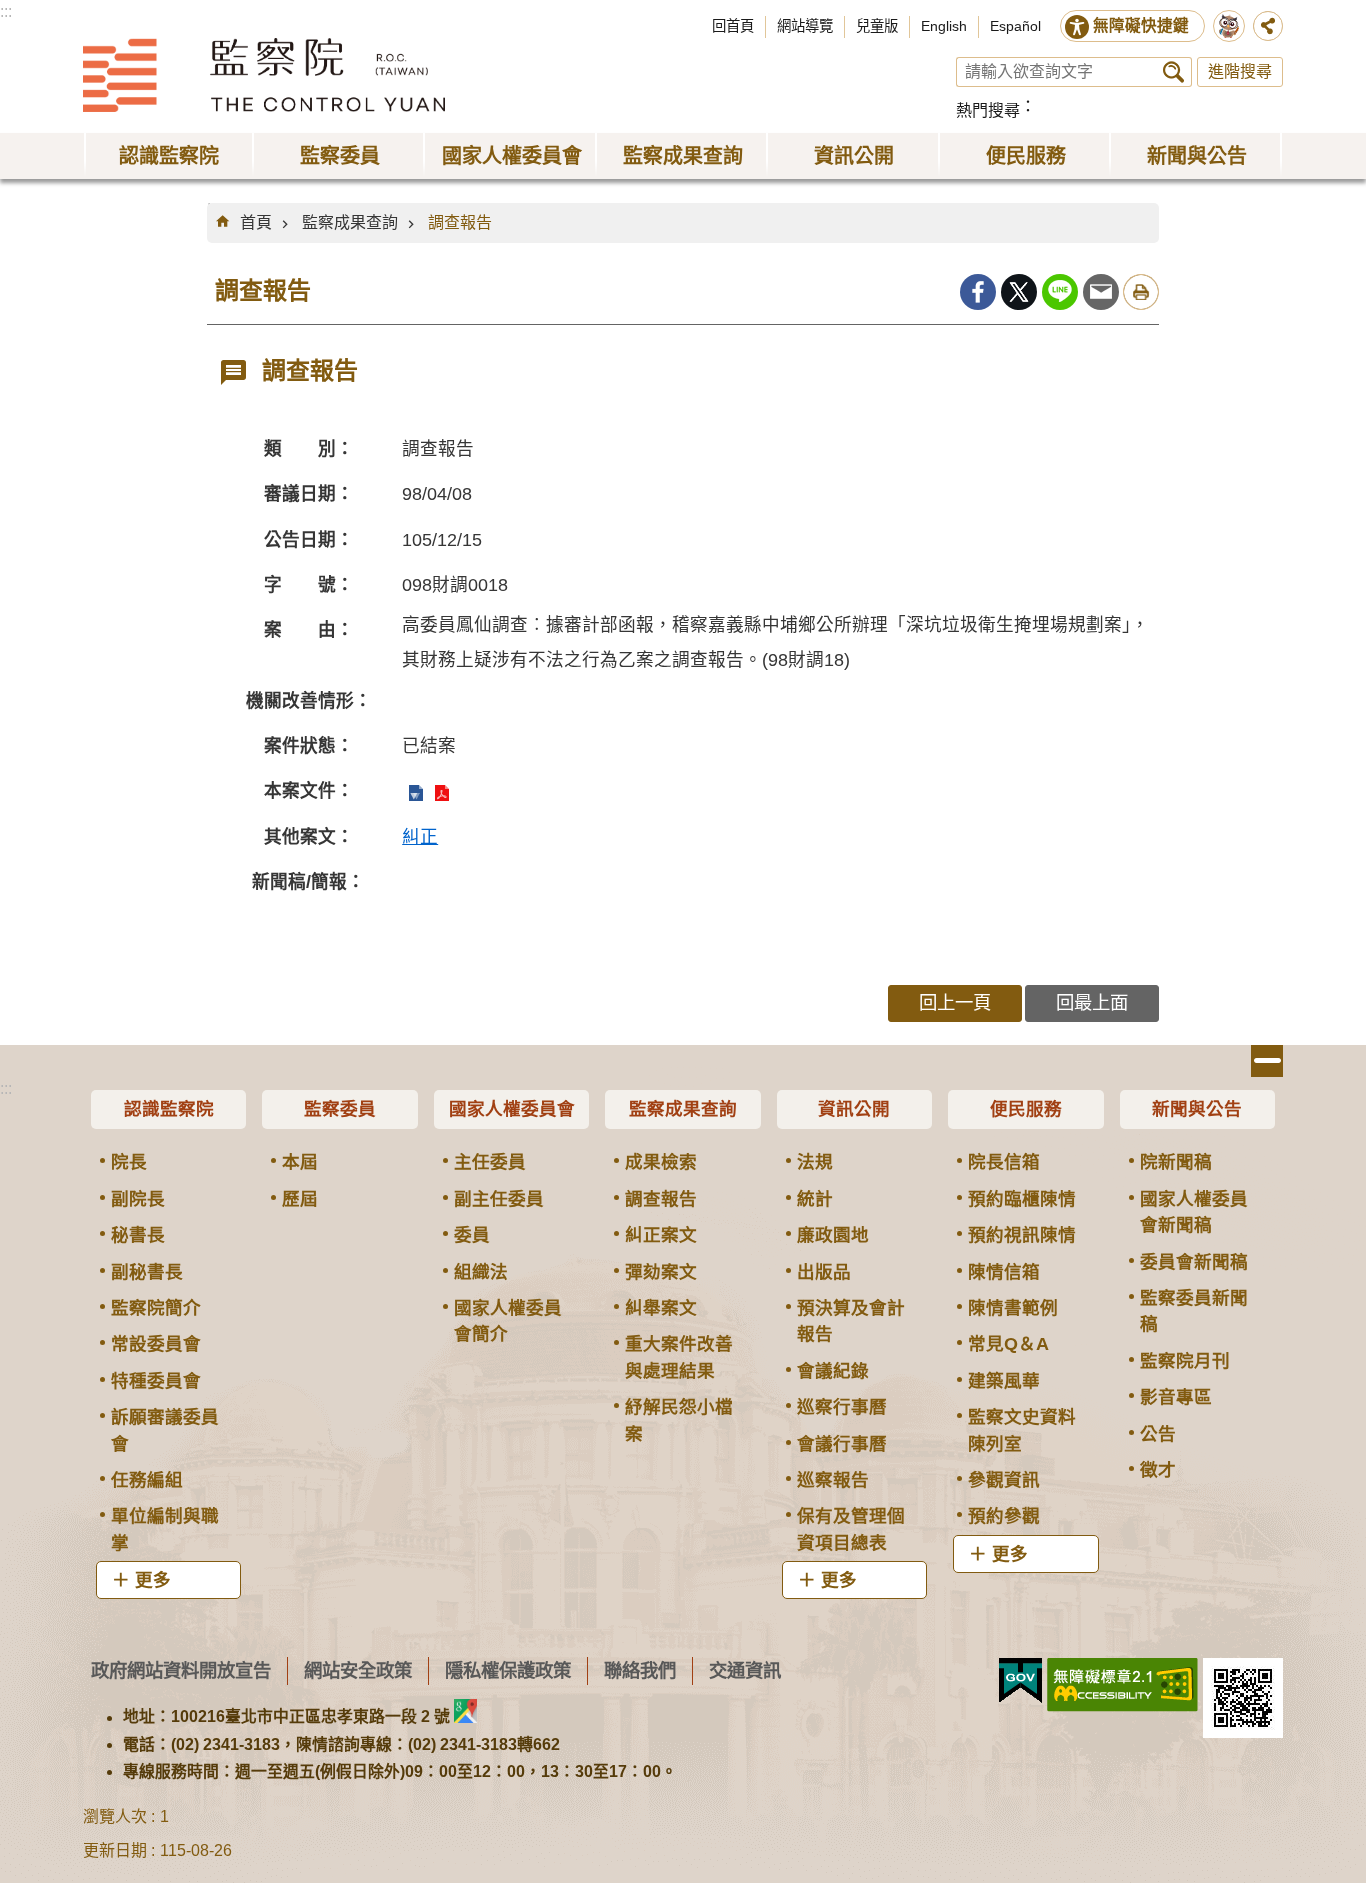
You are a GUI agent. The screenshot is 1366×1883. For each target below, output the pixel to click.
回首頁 (733, 26)
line (1060, 292)
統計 (815, 1199)
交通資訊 (745, 1670)
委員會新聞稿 (1194, 1262)
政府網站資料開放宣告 (181, 1670)
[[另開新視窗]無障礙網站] (1122, 1685)
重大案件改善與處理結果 (679, 1357)
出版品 (824, 1272)
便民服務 (1026, 1109)
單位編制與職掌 (165, 1529)
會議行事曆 (842, 1444)
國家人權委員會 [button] (512, 156)
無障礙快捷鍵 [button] (1141, 25)
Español (1015, 26)
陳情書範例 (1013, 1308)
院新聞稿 (1176, 1162)
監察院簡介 (156, 1308)
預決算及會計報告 (851, 1321)
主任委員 (490, 1162)
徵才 (1158, 1470)
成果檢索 (661, 1162)
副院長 (138, 1199)
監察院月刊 (1185, 1361)
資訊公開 (854, 1109)
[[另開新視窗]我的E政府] (1020, 1681)
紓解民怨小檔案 (679, 1420)
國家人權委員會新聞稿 (1194, 1212)
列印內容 (1141, 292)
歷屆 (300, 1199)
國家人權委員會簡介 (508, 1321)
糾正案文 (661, 1235)
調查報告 (460, 222)
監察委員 (340, 1109)
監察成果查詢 (350, 222)
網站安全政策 (358, 1670)
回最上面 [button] (1092, 1002)
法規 (815, 1162)
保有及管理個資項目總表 (851, 1529)
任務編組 (147, 1480)
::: (6, 11)
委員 (472, 1235)
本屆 (300, 1162)
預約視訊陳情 (1022, 1235)
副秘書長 (147, 1272)
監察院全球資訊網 (264, 75)
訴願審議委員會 (165, 1430)
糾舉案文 (661, 1308)
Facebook (978, 292)
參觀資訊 (1004, 1480)
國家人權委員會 (512, 1109)
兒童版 (877, 26)
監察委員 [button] (340, 156)
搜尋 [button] (1173, 72)
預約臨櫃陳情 (1022, 1199)
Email (1101, 292)
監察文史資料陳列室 (1022, 1430)
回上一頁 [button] (955, 1002)
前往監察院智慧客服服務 (1229, 26)
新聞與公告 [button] (1197, 156)
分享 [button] (1268, 26)
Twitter (1019, 292)
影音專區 (1176, 1397)
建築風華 (1004, 1381)
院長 (129, 1162)
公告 (1158, 1434)
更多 (153, 1580)
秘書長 (138, 1235)
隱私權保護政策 (508, 1670)
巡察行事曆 (842, 1407)
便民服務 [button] (1026, 156)
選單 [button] (1267, 1061)
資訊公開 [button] (854, 156)
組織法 (481, 1272)
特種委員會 (156, 1381)
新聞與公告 (1197, 1109)
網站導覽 (805, 26)
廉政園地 (833, 1235)
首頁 (256, 222)
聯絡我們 (640, 1670)
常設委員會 (156, 1344)
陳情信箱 (1004, 1272)
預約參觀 (1004, 1516)
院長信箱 (1004, 1162)
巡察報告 (833, 1480)
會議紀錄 (833, 1371)
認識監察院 (169, 1109)
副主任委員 (499, 1199)
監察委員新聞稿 (1194, 1311)
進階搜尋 (1240, 71)
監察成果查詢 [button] (683, 156)
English (944, 26)
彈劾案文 (661, 1272)
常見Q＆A (1008, 1344)
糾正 (420, 837)
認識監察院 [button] (169, 156)
